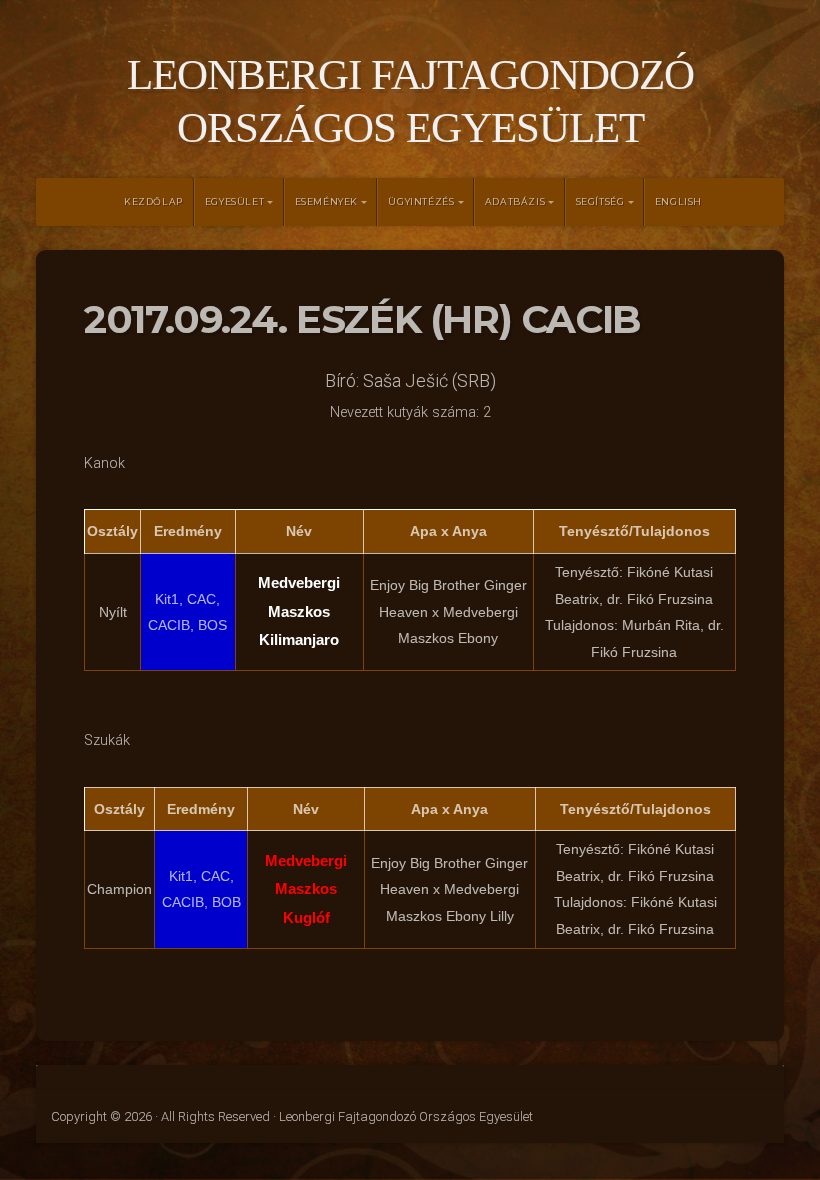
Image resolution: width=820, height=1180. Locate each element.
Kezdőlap (153, 201)
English (678, 201)
